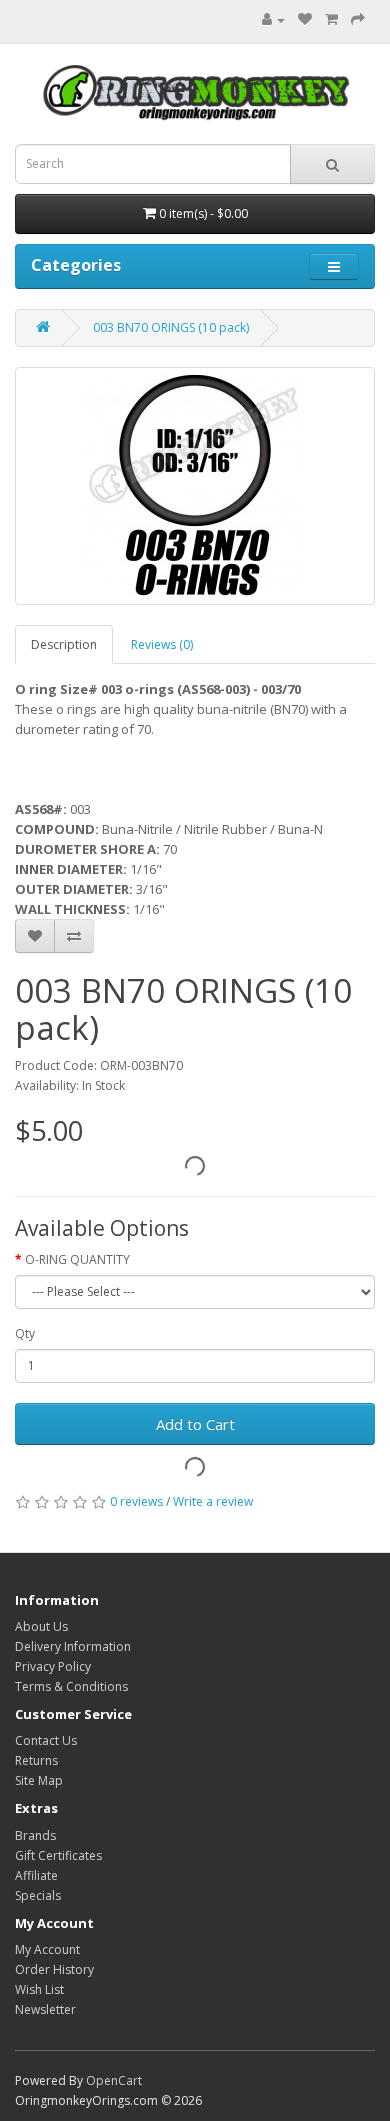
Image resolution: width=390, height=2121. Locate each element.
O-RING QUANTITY (77, 1259)
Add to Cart (195, 1424)
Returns (36, 1760)
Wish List (39, 1989)
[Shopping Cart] (331, 19)
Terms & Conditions (71, 1686)
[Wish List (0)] (305, 19)
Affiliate (36, 1875)
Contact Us (46, 1740)
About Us (41, 1626)
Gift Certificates (58, 1855)
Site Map (39, 1780)
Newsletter (45, 2009)
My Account (47, 1949)
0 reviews (136, 1501)
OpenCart (114, 2080)
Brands (35, 1835)
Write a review (213, 1501)
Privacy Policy (53, 1666)
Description (64, 644)
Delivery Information (73, 1646)
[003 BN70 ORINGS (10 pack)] (195, 486)
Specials (38, 1895)
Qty (25, 1333)
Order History (54, 1969)
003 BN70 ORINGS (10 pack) (171, 327)
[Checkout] (358, 19)
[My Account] (268, 19)
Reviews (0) (162, 644)
